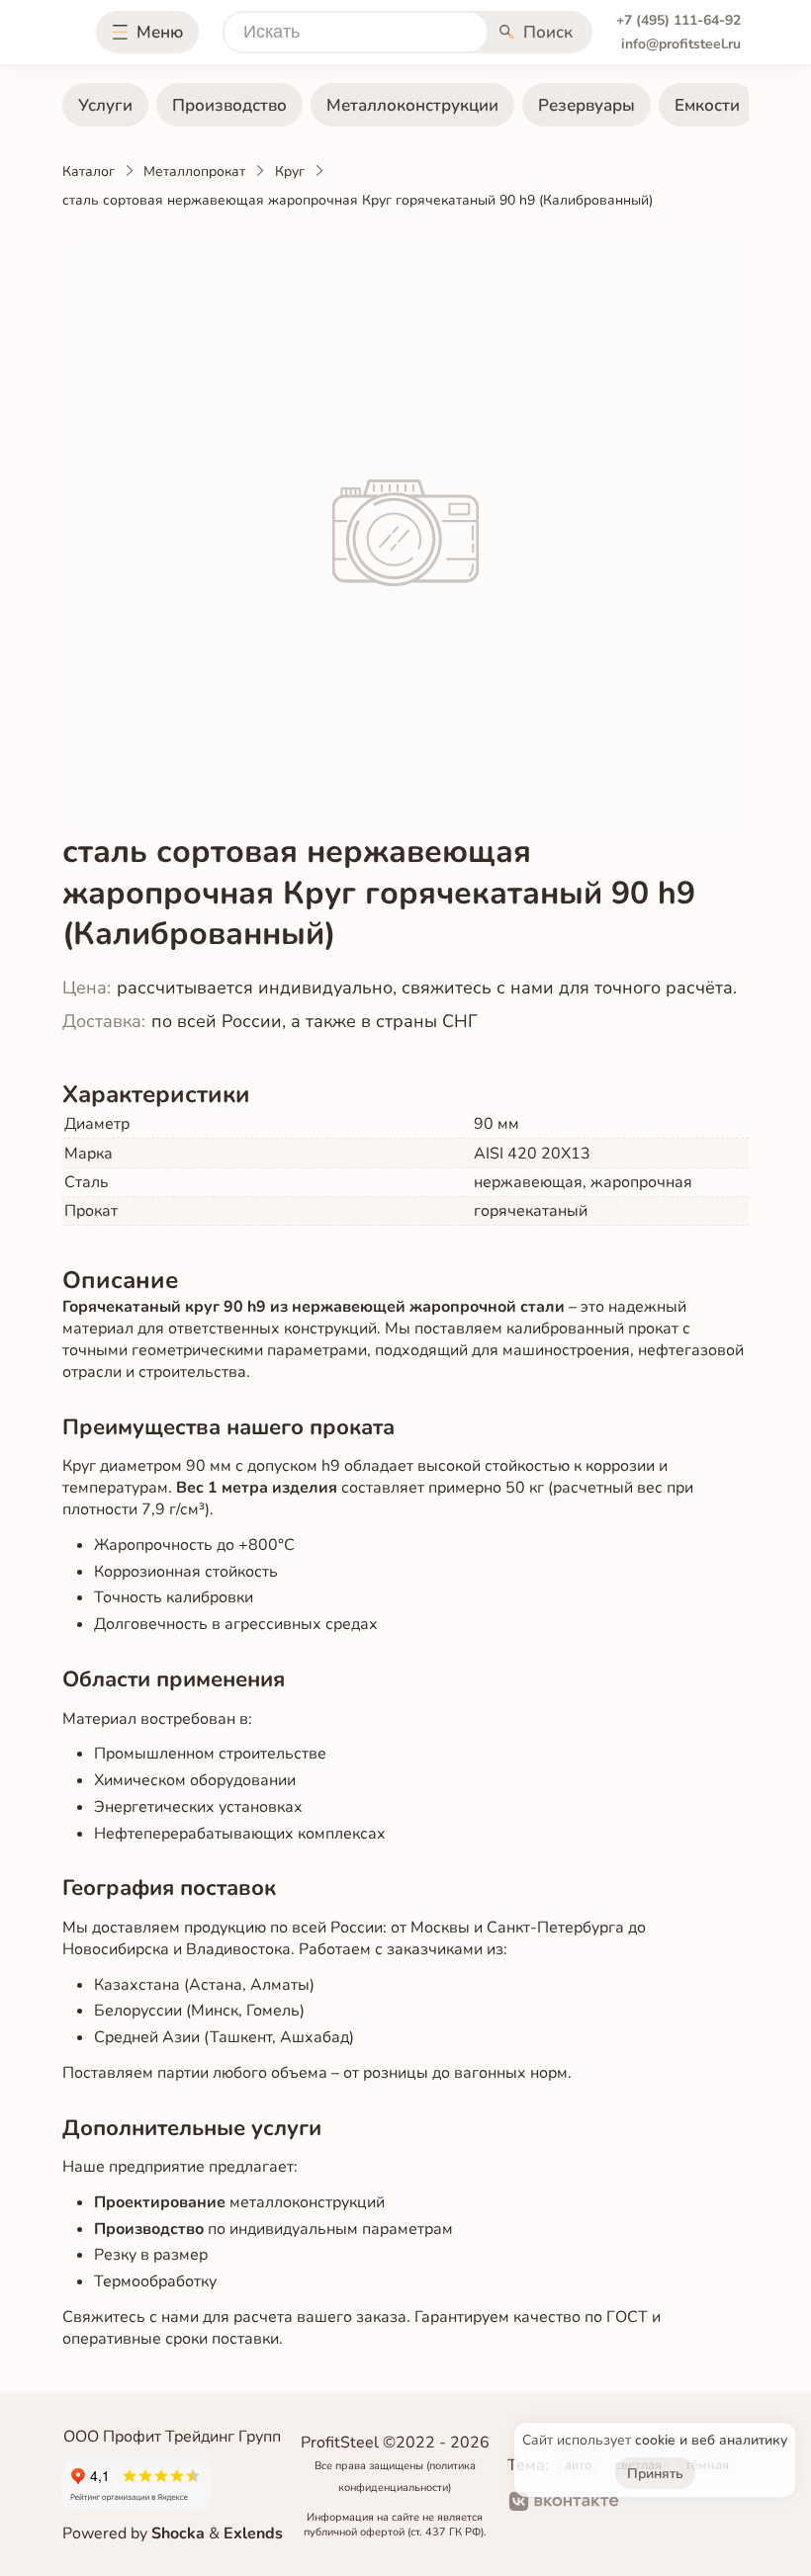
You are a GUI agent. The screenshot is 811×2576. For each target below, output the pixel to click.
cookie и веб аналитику (711, 2440)
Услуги (105, 105)
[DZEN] (715, 2504)
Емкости (707, 105)
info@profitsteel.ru (681, 44)
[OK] (650, 2504)
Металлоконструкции (412, 105)
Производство (229, 105)
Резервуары (586, 105)
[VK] (564, 2504)
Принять (655, 2474)
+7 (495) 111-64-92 (678, 20)
